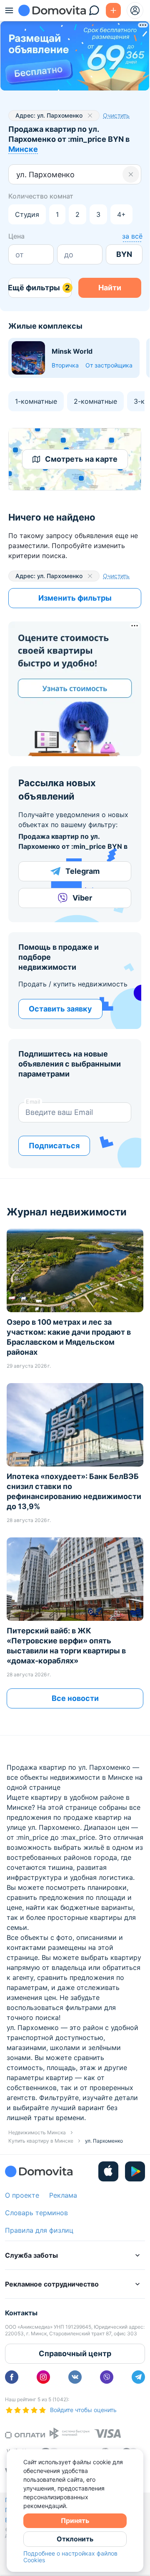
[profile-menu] (135, 10)
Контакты (21, 2313)
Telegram (82, 871)
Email (33, 1102)
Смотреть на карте (81, 459)
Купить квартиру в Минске (41, 2141)
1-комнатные (36, 401)
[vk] (75, 2377)
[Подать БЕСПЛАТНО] (113, 10)
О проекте (22, 2195)
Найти (110, 288)
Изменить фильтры (75, 598)
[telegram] (138, 2377)
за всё (132, 236)
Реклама (63, 2195)
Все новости (75, 1698)
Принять (75, 2521)
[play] (135, 2171)
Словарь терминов (36, 2213)
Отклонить (75, 2539)
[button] (131, 174)
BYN (124, 254)
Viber (82, 898)
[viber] (107, 2377)
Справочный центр (75, 2353)
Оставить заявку (60, 1009)
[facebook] (12, 2377)
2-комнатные (95, 401)
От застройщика (109, 365)
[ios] (108, 2171)
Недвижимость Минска (37, 2132)
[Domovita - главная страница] (52, 10)
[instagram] (43, 2377)
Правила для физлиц (39, 2230)
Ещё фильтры (39, 288)
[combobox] (17, 175)
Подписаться (54, 1146)
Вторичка (65, 365)
